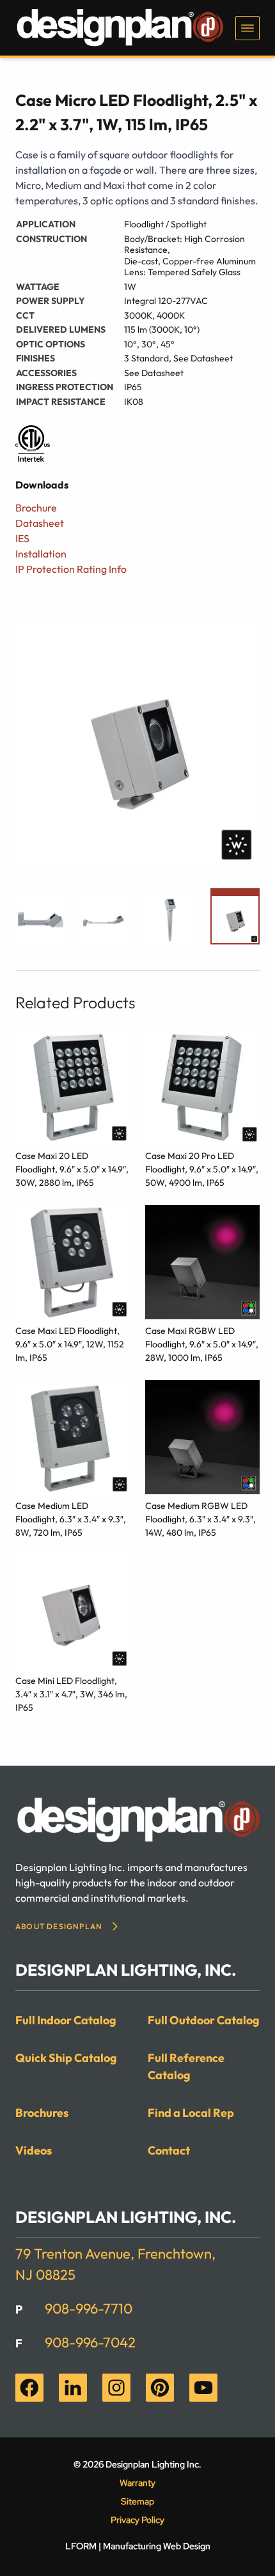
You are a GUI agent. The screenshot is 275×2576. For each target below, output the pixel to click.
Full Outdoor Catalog (204, 2020)
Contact (169, 2150)
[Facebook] (29, 2388)
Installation (41, 554)
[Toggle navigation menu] (247, 28)
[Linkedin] (73, 2388)
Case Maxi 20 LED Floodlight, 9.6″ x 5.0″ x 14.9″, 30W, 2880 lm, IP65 (72, 1169)
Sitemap (137, 2501)
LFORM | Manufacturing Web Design (138, 2546)
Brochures (42, 2113)
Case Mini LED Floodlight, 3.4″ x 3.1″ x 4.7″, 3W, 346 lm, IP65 (71, 1694)
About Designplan (59, 1926)
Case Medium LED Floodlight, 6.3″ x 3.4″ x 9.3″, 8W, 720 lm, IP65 (71, 1519)
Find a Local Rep (191, 2113)
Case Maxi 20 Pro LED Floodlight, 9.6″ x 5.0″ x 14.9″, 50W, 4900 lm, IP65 (202, 1169)
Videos (34, 2150)
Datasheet (40, 523)
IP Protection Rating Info (71, 569)
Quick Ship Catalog (66, 2058)
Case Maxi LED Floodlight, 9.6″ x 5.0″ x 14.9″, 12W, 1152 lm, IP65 (70, 1344)
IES (22, 538)
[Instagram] (116, 2388)
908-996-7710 (89, 2308)
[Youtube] (203, 2388)
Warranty (137, 2483)
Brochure (36, 508)
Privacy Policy (137, 2520)
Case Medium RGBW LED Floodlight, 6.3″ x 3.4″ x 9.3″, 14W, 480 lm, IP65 (200, 1519)
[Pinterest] (160, 2388)
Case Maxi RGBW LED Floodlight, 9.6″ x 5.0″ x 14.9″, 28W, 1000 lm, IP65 (202, 1344)
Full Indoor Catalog (66, 2020)
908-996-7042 (90, 2342)
